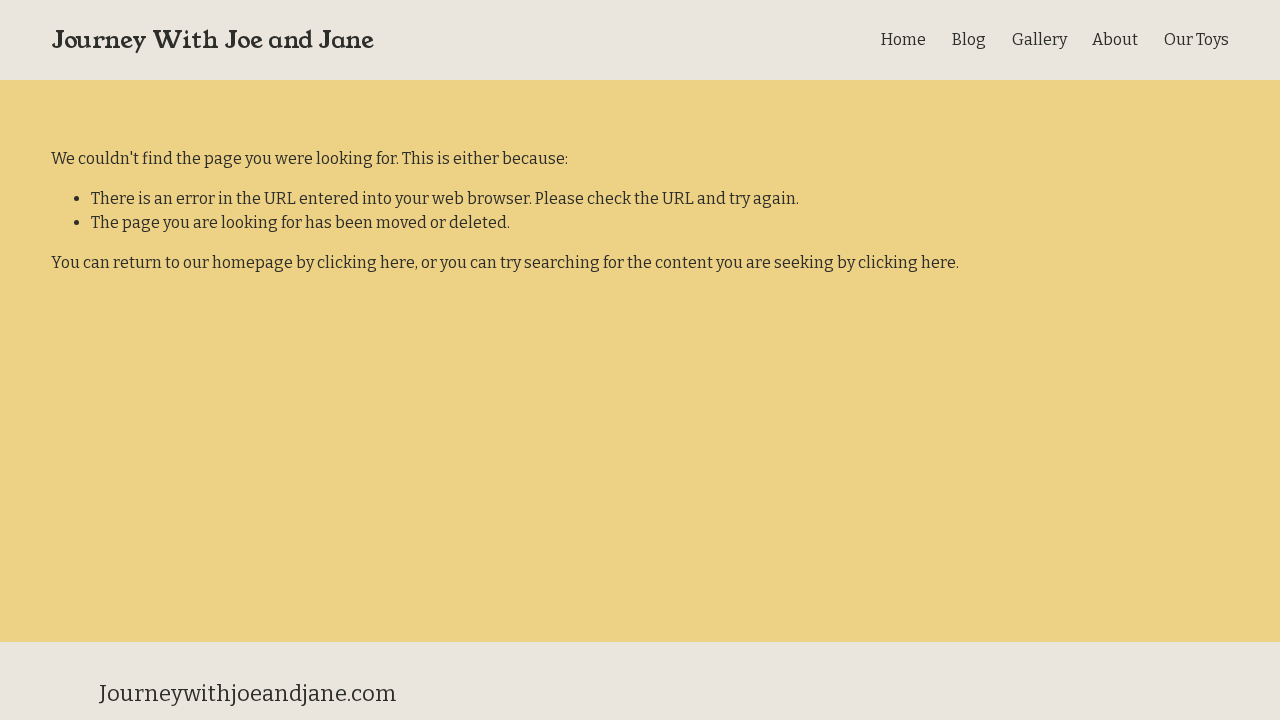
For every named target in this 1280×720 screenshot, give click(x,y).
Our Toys (1196, 39)
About (1115, 39)
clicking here (366, 262)
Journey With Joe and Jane (212, 40)
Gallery (1039, 39)
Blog (969, 39)
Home (903, 39)
